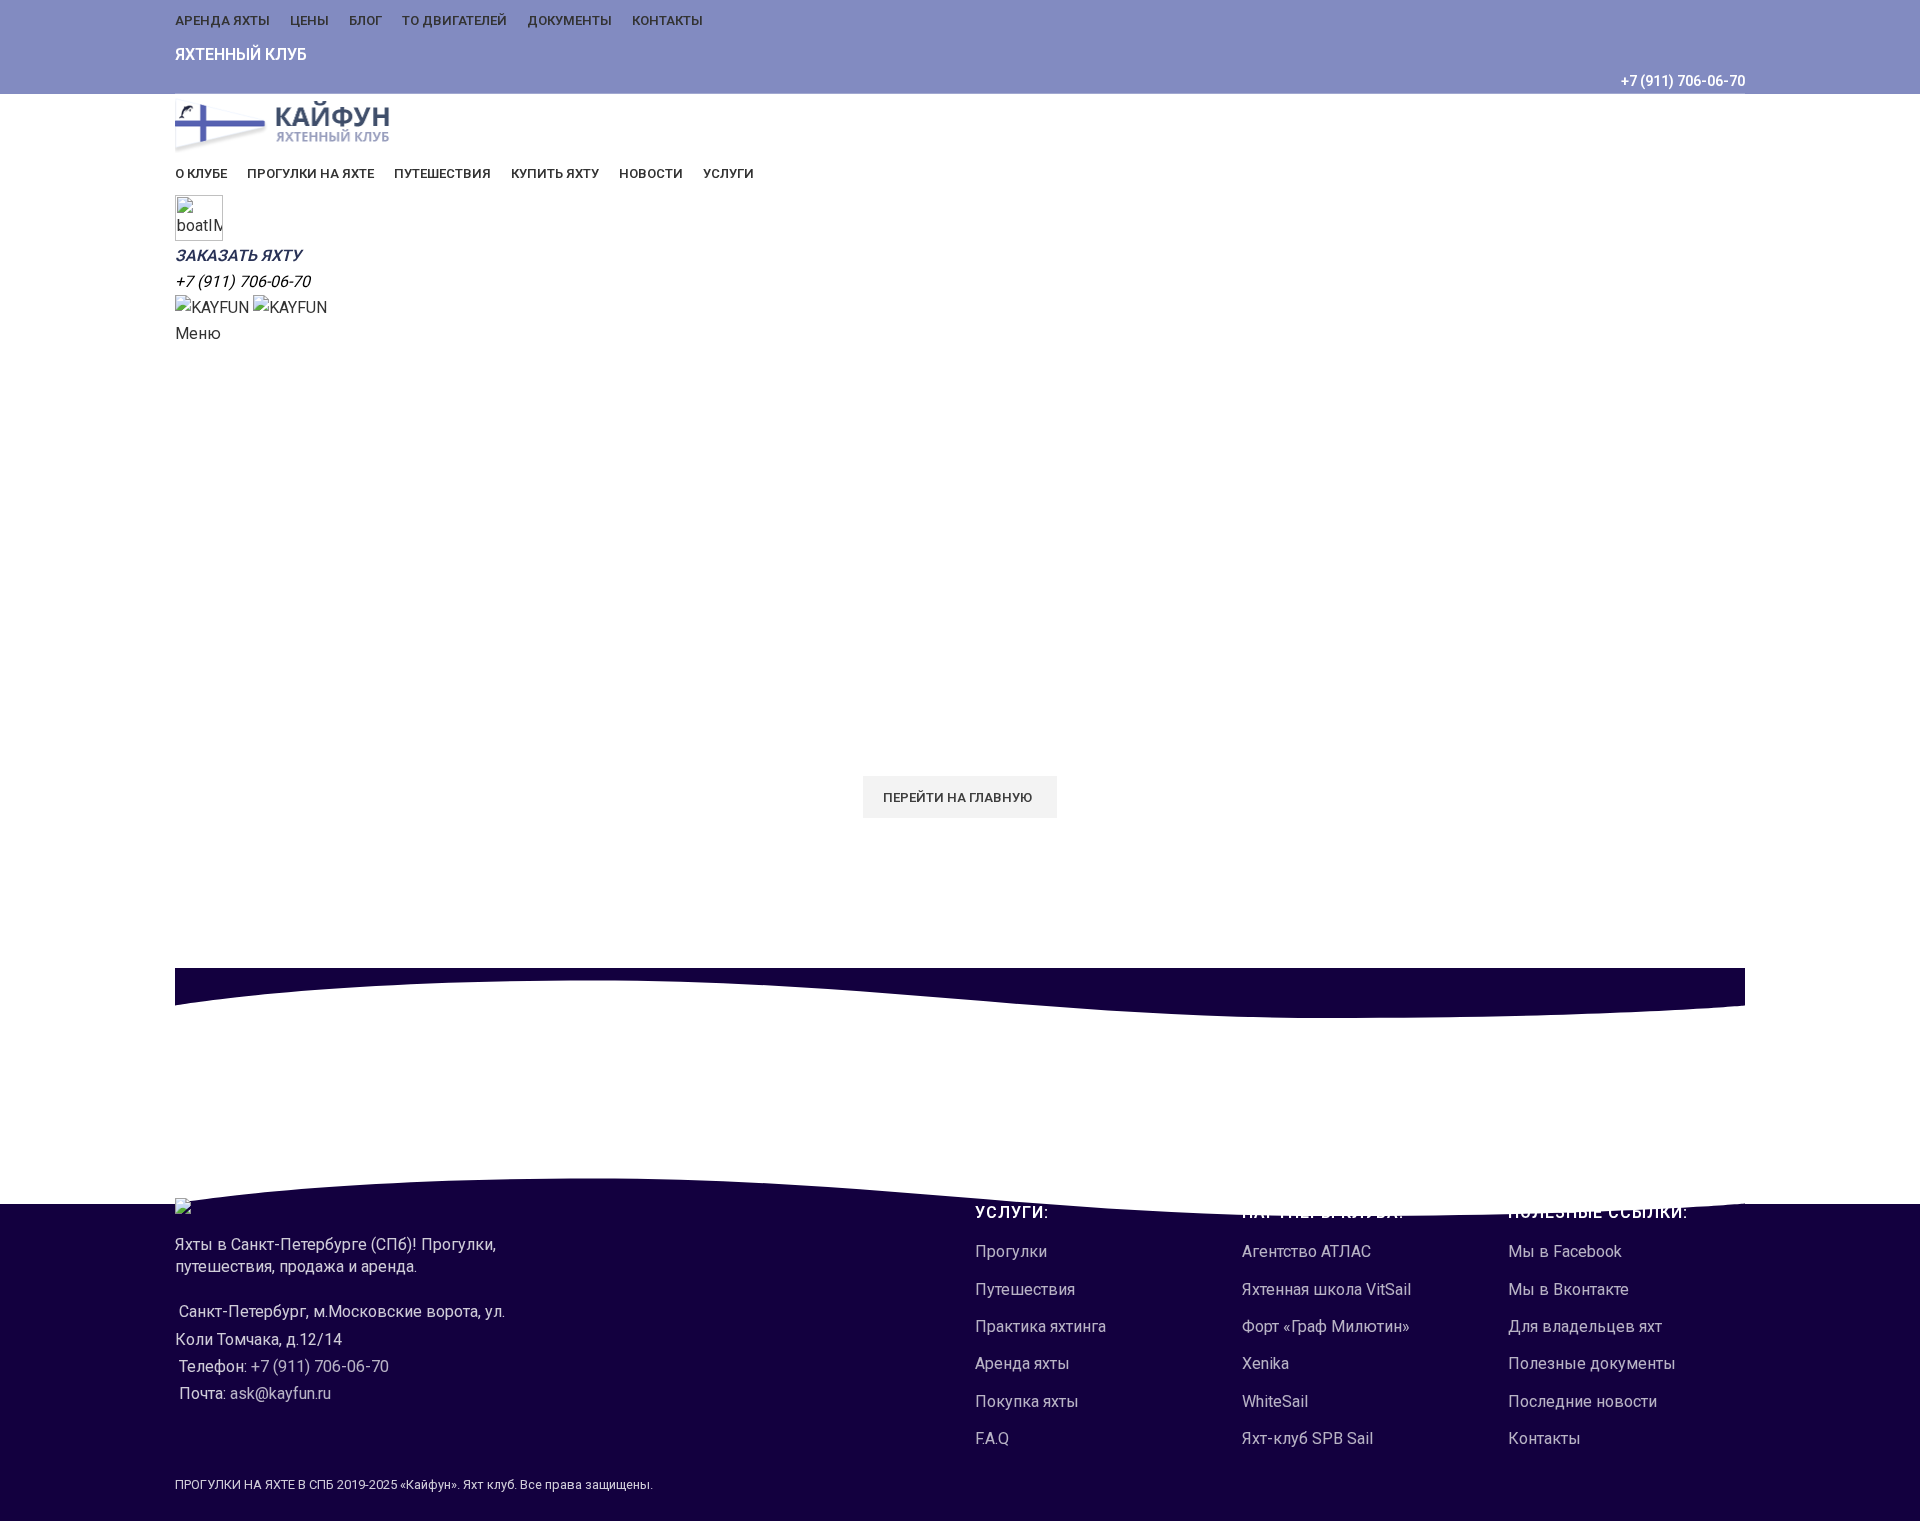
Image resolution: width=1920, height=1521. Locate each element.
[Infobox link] (960, 760)
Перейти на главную (957, 797)
